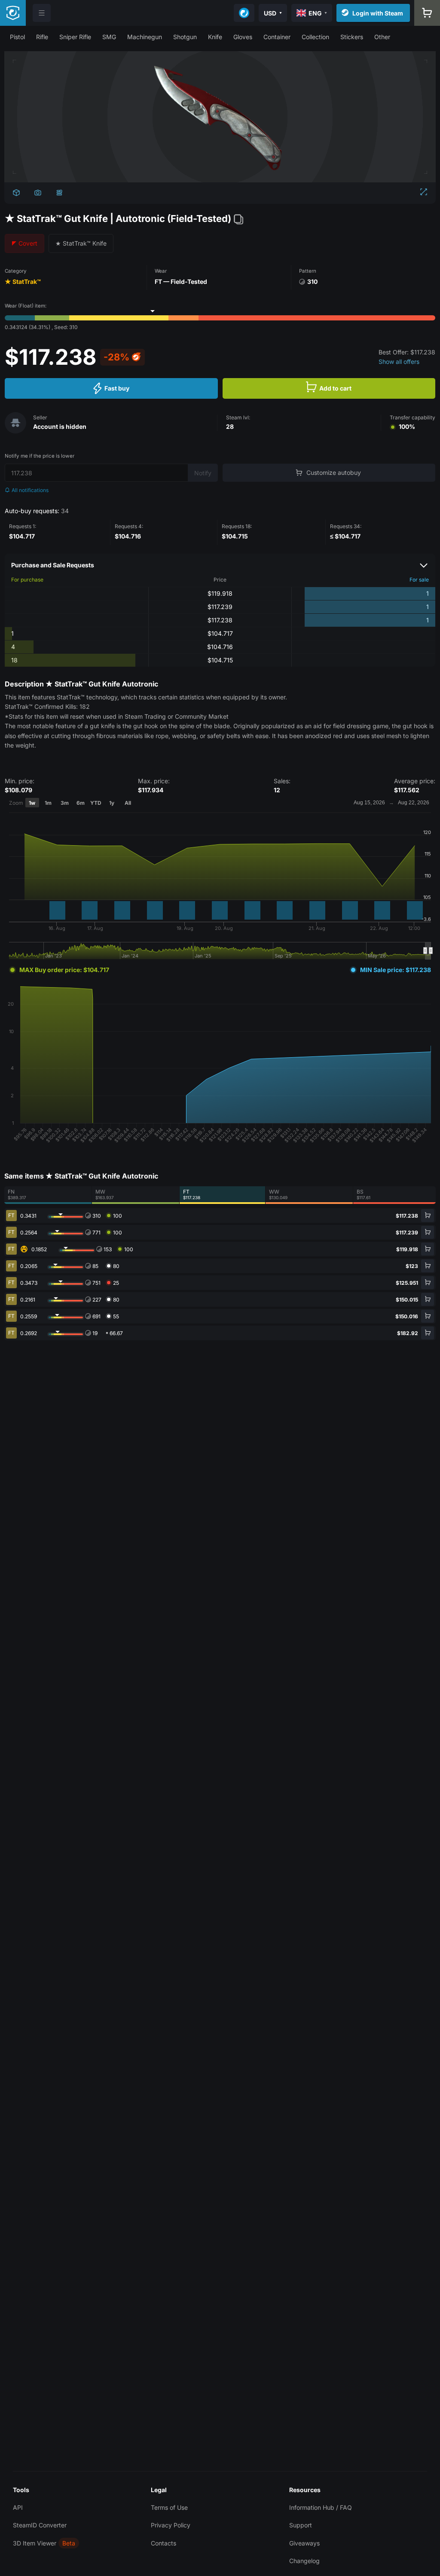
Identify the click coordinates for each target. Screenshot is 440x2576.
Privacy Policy (171, 2525)
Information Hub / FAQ (321, 2507)
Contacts (163, 2543)
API (18, 2507)
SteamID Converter (40, 2525)
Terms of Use (169, 2507)
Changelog (304, 2561)
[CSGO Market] (13, 13)
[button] (17, 37)
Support (301, 2525)
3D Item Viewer (35, 2543)
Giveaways (304, 2543)
